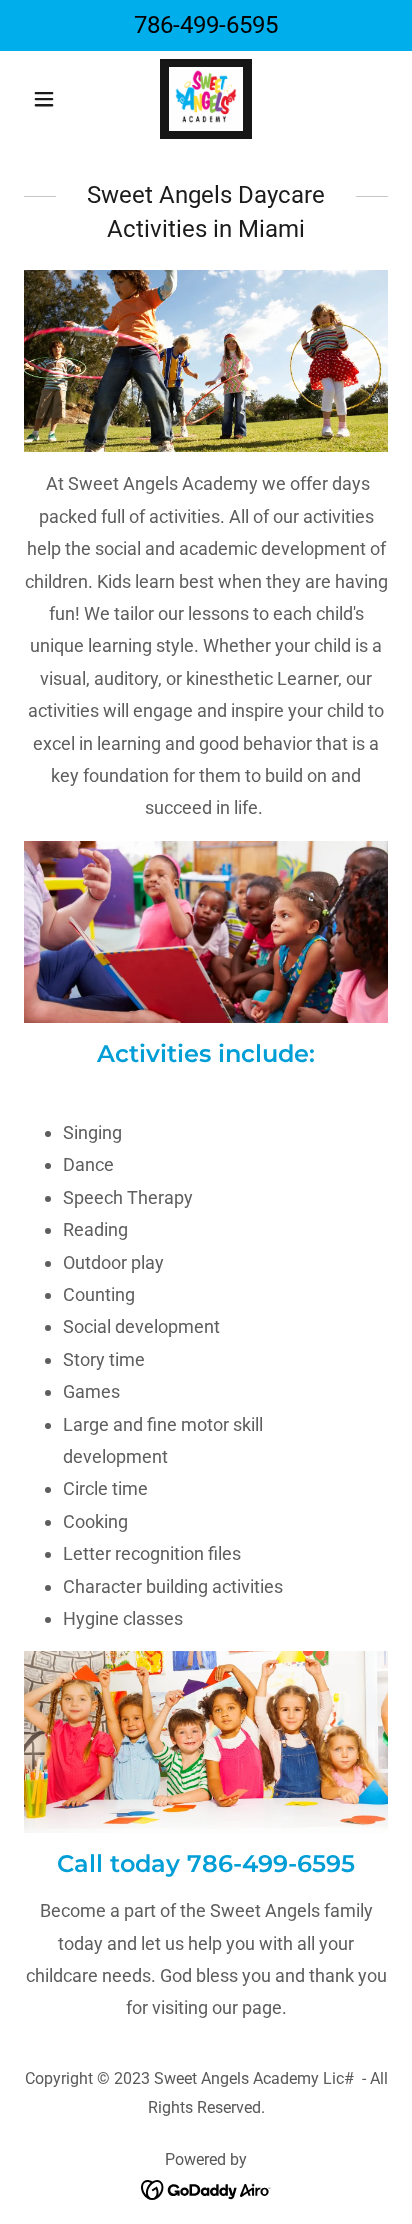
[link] (206, 99)
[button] (51, 99)
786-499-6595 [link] (206, 25)
